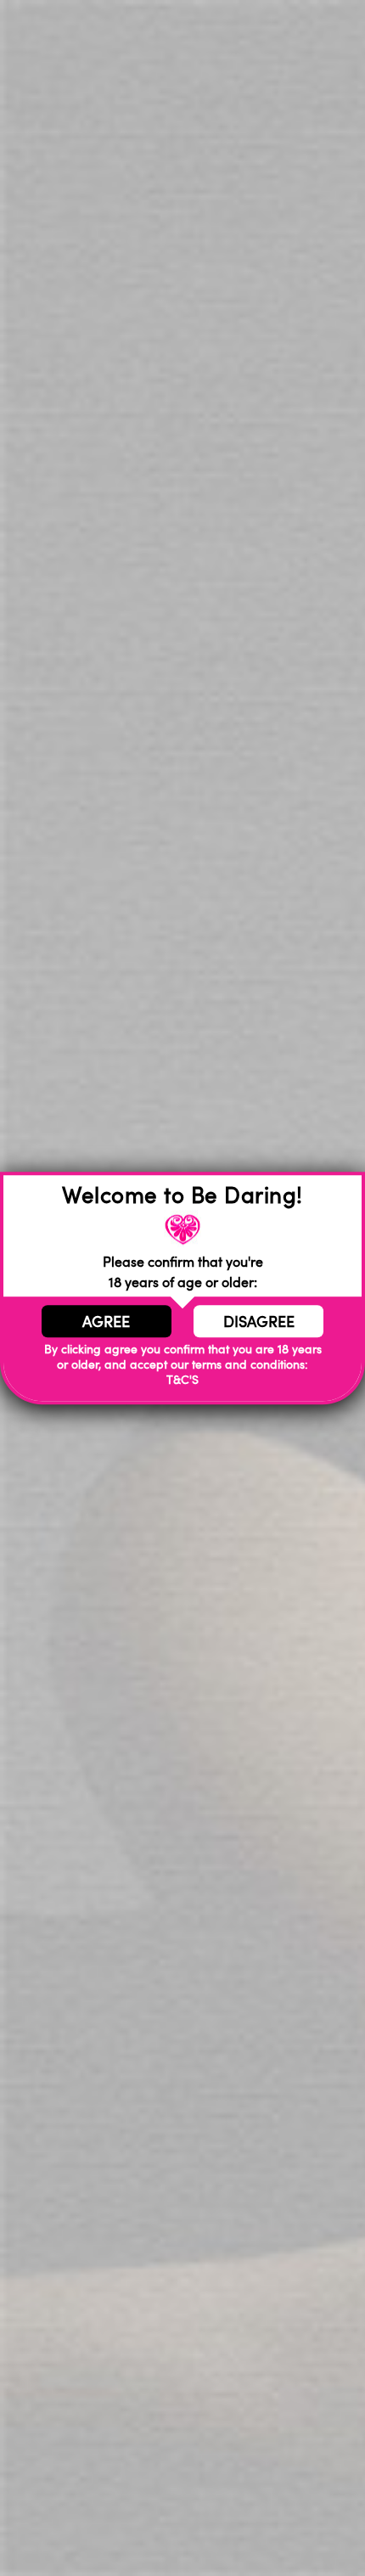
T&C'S (182, 1380)
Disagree (259, 1321)
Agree (106, 1321)
